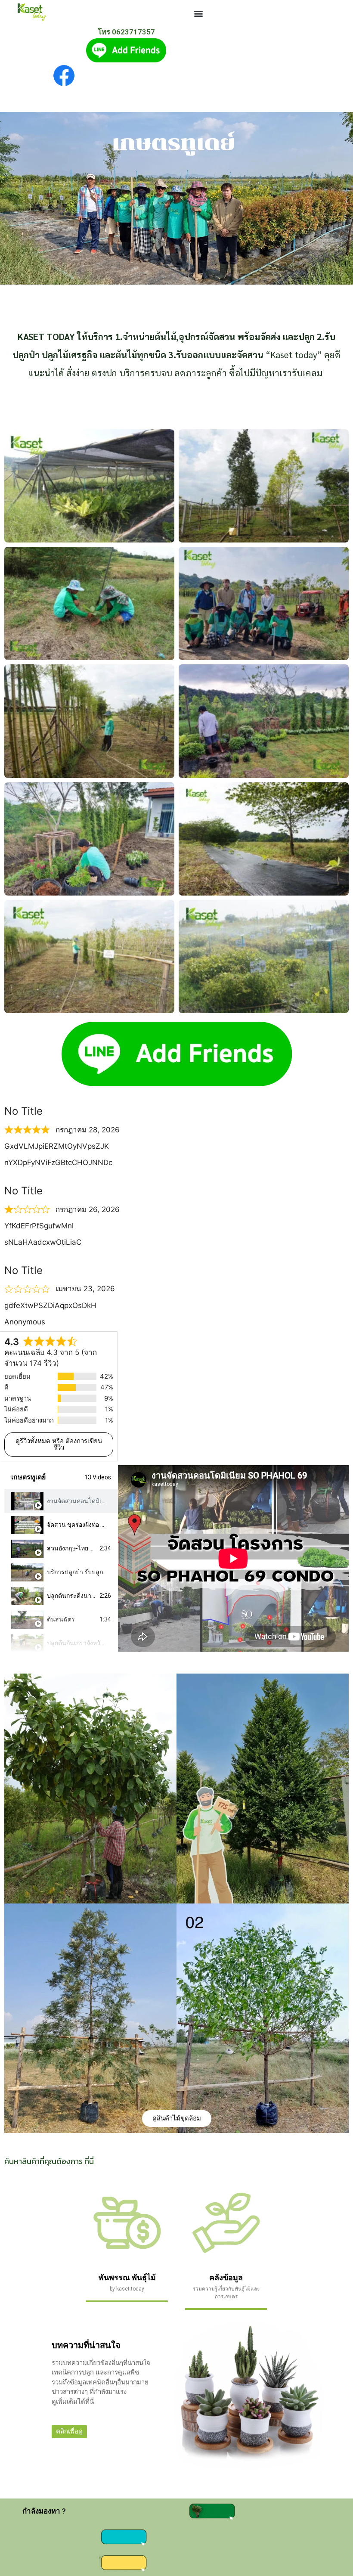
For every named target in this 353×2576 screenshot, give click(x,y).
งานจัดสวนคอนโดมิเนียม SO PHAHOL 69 (101, 1501)
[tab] (61, 1501)
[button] (198, 13)
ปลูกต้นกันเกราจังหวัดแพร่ (81, 1643)
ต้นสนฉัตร (61, 1619)
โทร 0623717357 (126, 32)
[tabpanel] (233, 1559)
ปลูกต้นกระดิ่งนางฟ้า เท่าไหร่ (85, 1596)
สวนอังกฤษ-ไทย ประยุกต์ (79, 1548)
